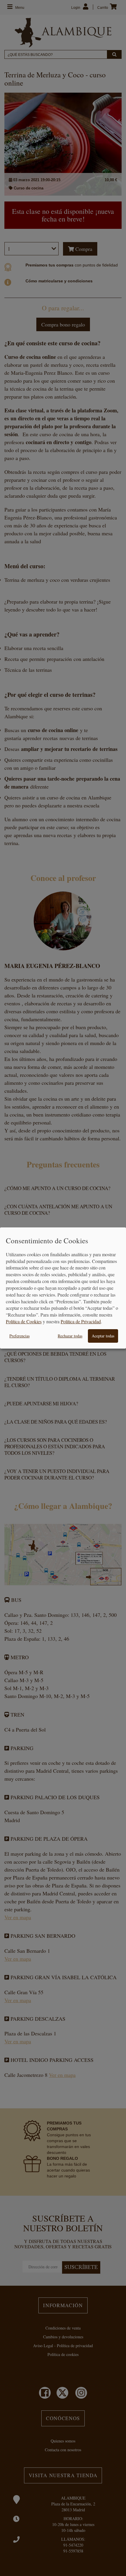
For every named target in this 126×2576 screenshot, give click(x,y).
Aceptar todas (103, 1336)
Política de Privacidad (81, 1321)
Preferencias (19, 1336)
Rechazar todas (70, 1336)
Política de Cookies (24, 1321)
